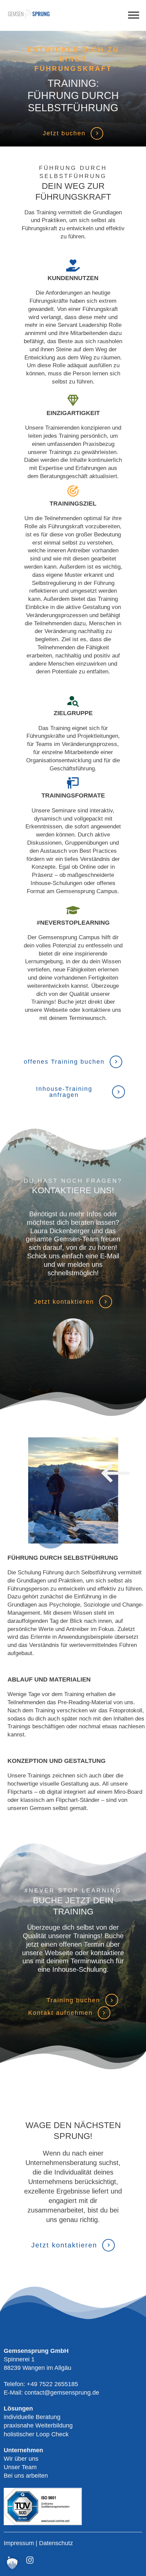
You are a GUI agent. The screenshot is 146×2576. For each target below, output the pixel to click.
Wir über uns (21, 2459)
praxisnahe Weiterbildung (38, 2425)
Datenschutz (56, 2543)
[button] (12, 2564)
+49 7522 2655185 (52, 2384)
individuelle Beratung (32, 2417)
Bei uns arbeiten (26, 2476)
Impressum (20, 2543)
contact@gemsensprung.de (62, 2393)
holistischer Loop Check (36, 2434)
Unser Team (20, 2467)
